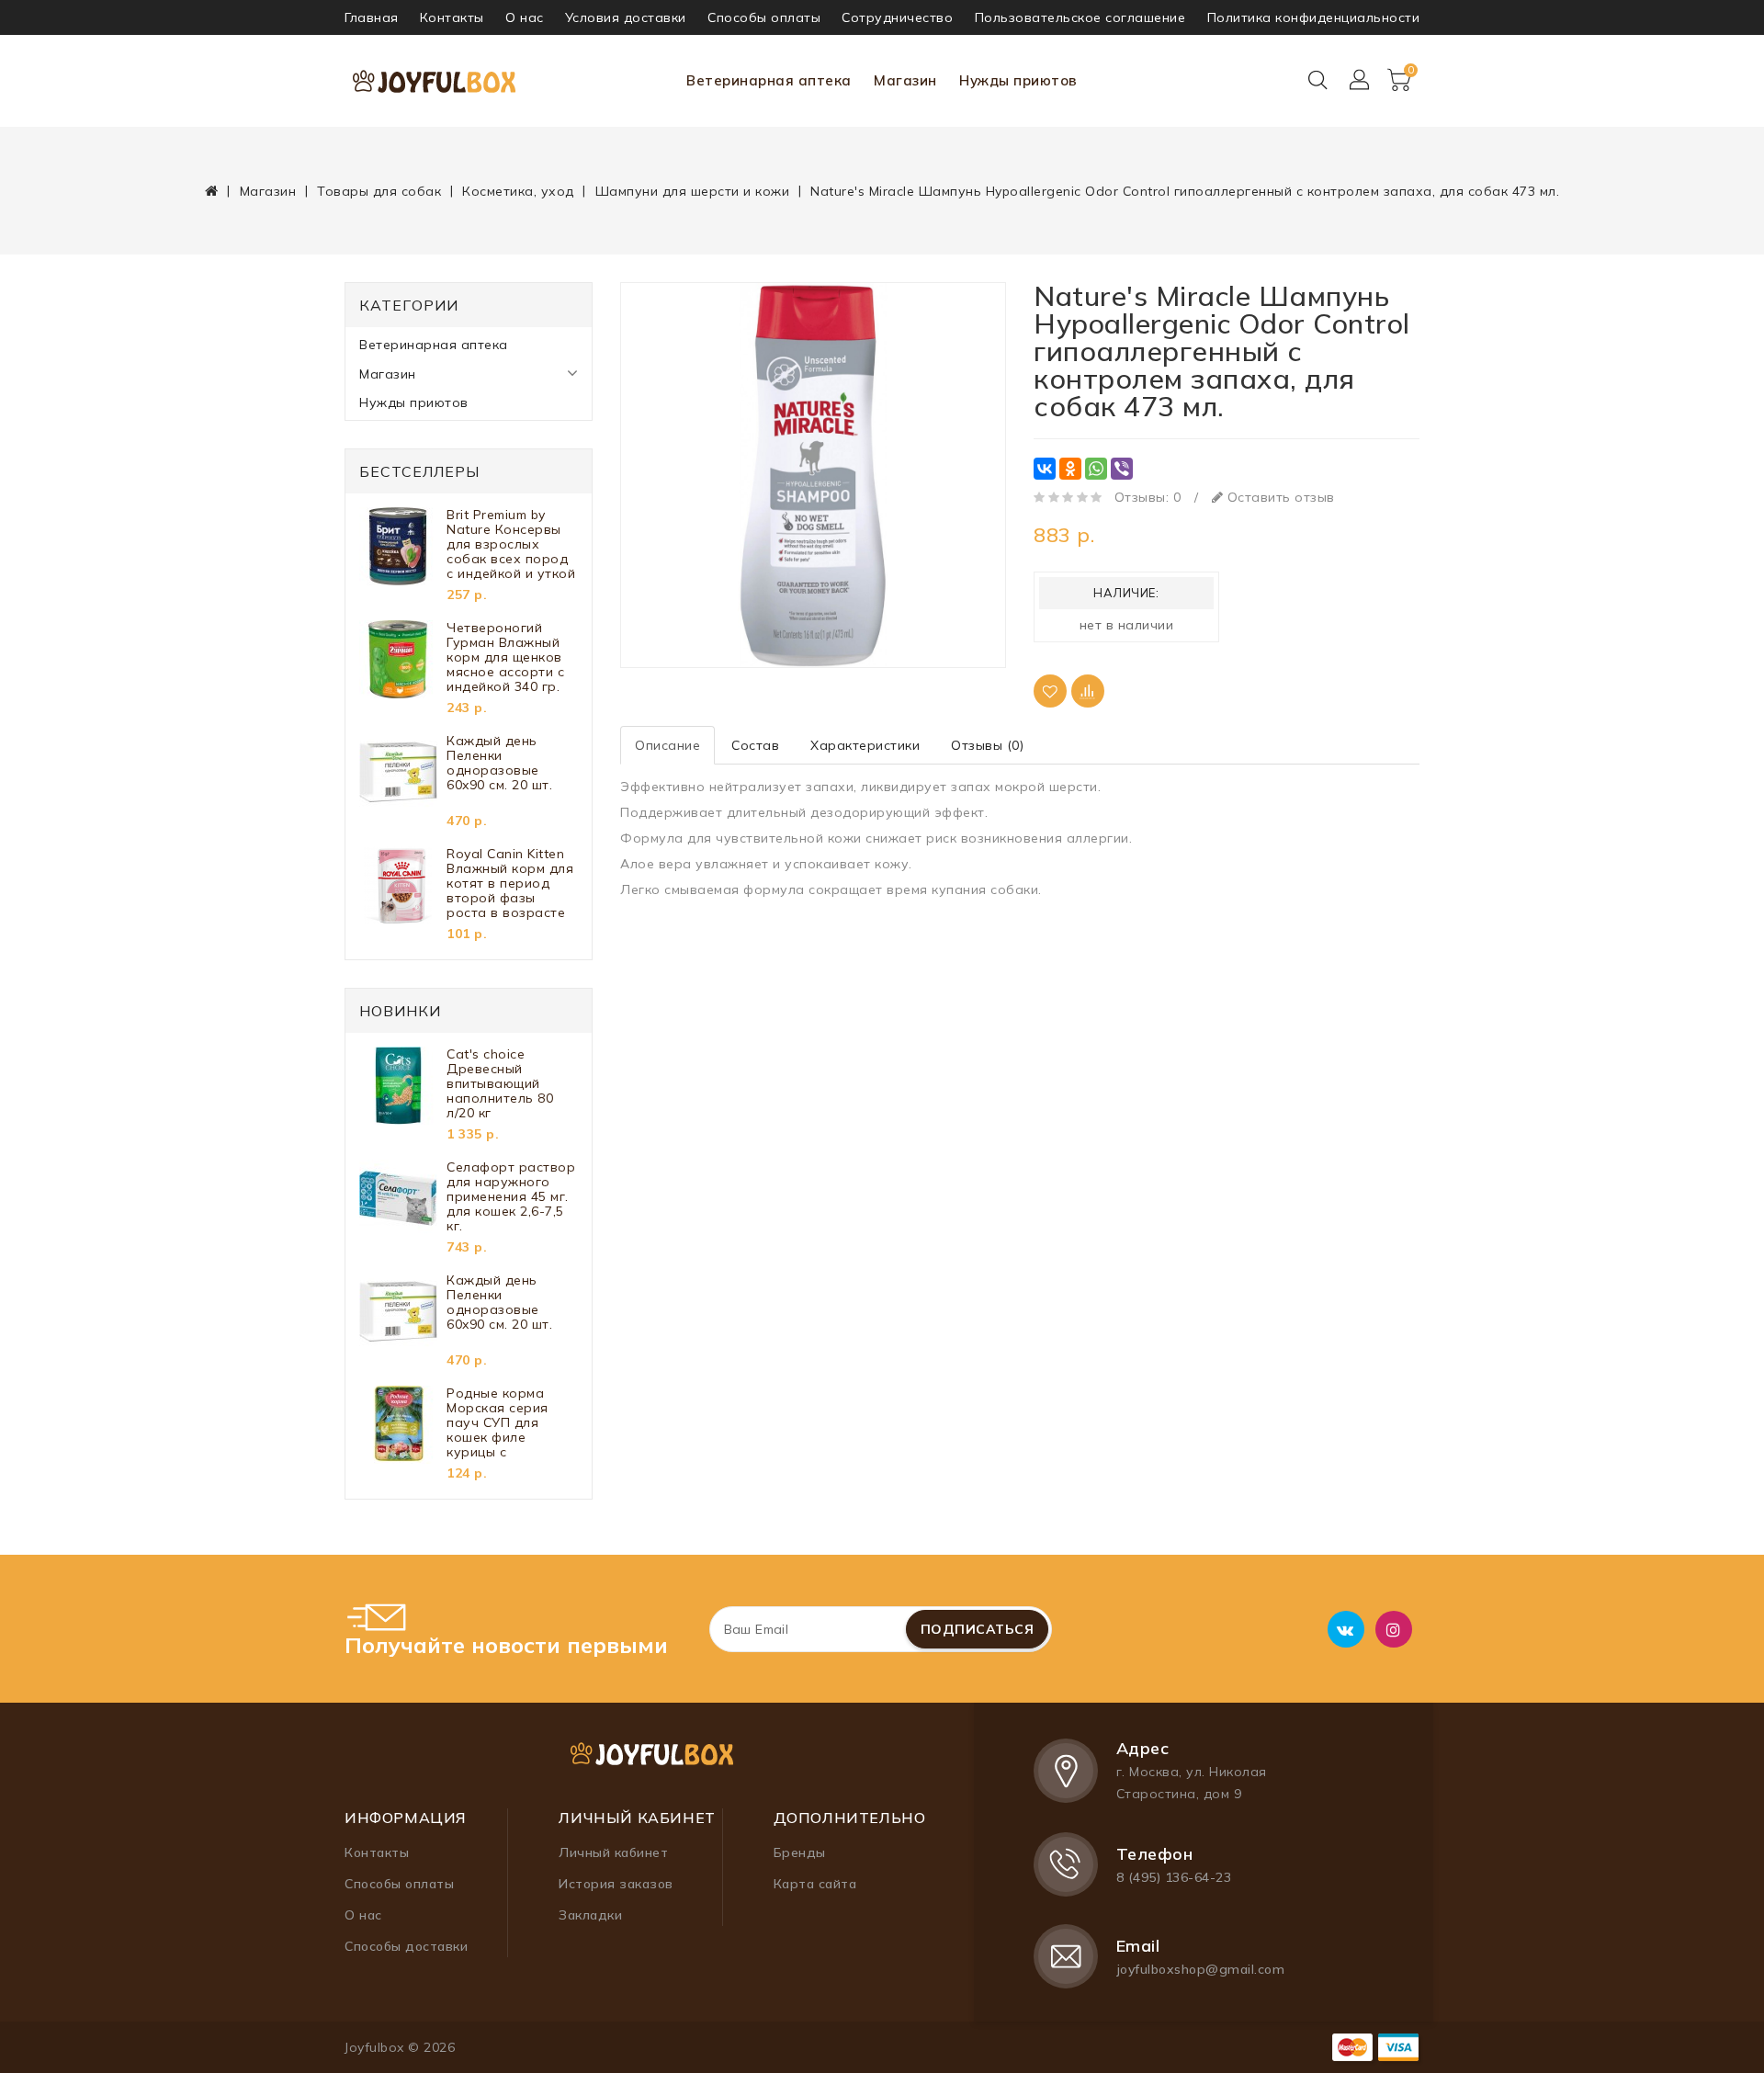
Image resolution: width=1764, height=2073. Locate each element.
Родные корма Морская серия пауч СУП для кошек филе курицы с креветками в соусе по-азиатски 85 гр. (509, 1422)
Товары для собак (379, 191)
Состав (755, 745)
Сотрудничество (897, 17)
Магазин (905, 80)
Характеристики (865, 745)
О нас (525, 17)
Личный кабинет (613, 1852)
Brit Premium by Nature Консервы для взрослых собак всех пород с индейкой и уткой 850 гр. (511, 544)
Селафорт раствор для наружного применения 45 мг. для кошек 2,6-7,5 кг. (511, 1196)
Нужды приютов (1018, 80)
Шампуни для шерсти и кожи (693, 191)
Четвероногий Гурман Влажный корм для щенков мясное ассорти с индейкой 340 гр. (505, 657)
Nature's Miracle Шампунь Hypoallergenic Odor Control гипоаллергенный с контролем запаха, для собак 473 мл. (1185, 191)
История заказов (616, 1884)
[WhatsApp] (1096, 469)
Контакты (452, 17)
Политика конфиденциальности (1314, 17)
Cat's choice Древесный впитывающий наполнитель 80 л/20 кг (500, 1083)
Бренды (800, 1852)
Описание (667, 745)
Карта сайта (815, 1884)
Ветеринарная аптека (769, 80)
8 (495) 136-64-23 (1174, 1877)
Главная (372, 17)
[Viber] (1122, 469)
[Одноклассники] (1070, 469)
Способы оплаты (764, 17)
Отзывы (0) (987, 745)
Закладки (590, 1915)
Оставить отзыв (1279, 497)
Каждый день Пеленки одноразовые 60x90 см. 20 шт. (499, 763)
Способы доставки (406, 1946)
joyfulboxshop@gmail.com (1201, 1969)
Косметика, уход (518, 191)
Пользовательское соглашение (1080, 17)
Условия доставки (626, 17)
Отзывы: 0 (1148, 497)
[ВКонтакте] (1045, 469)
